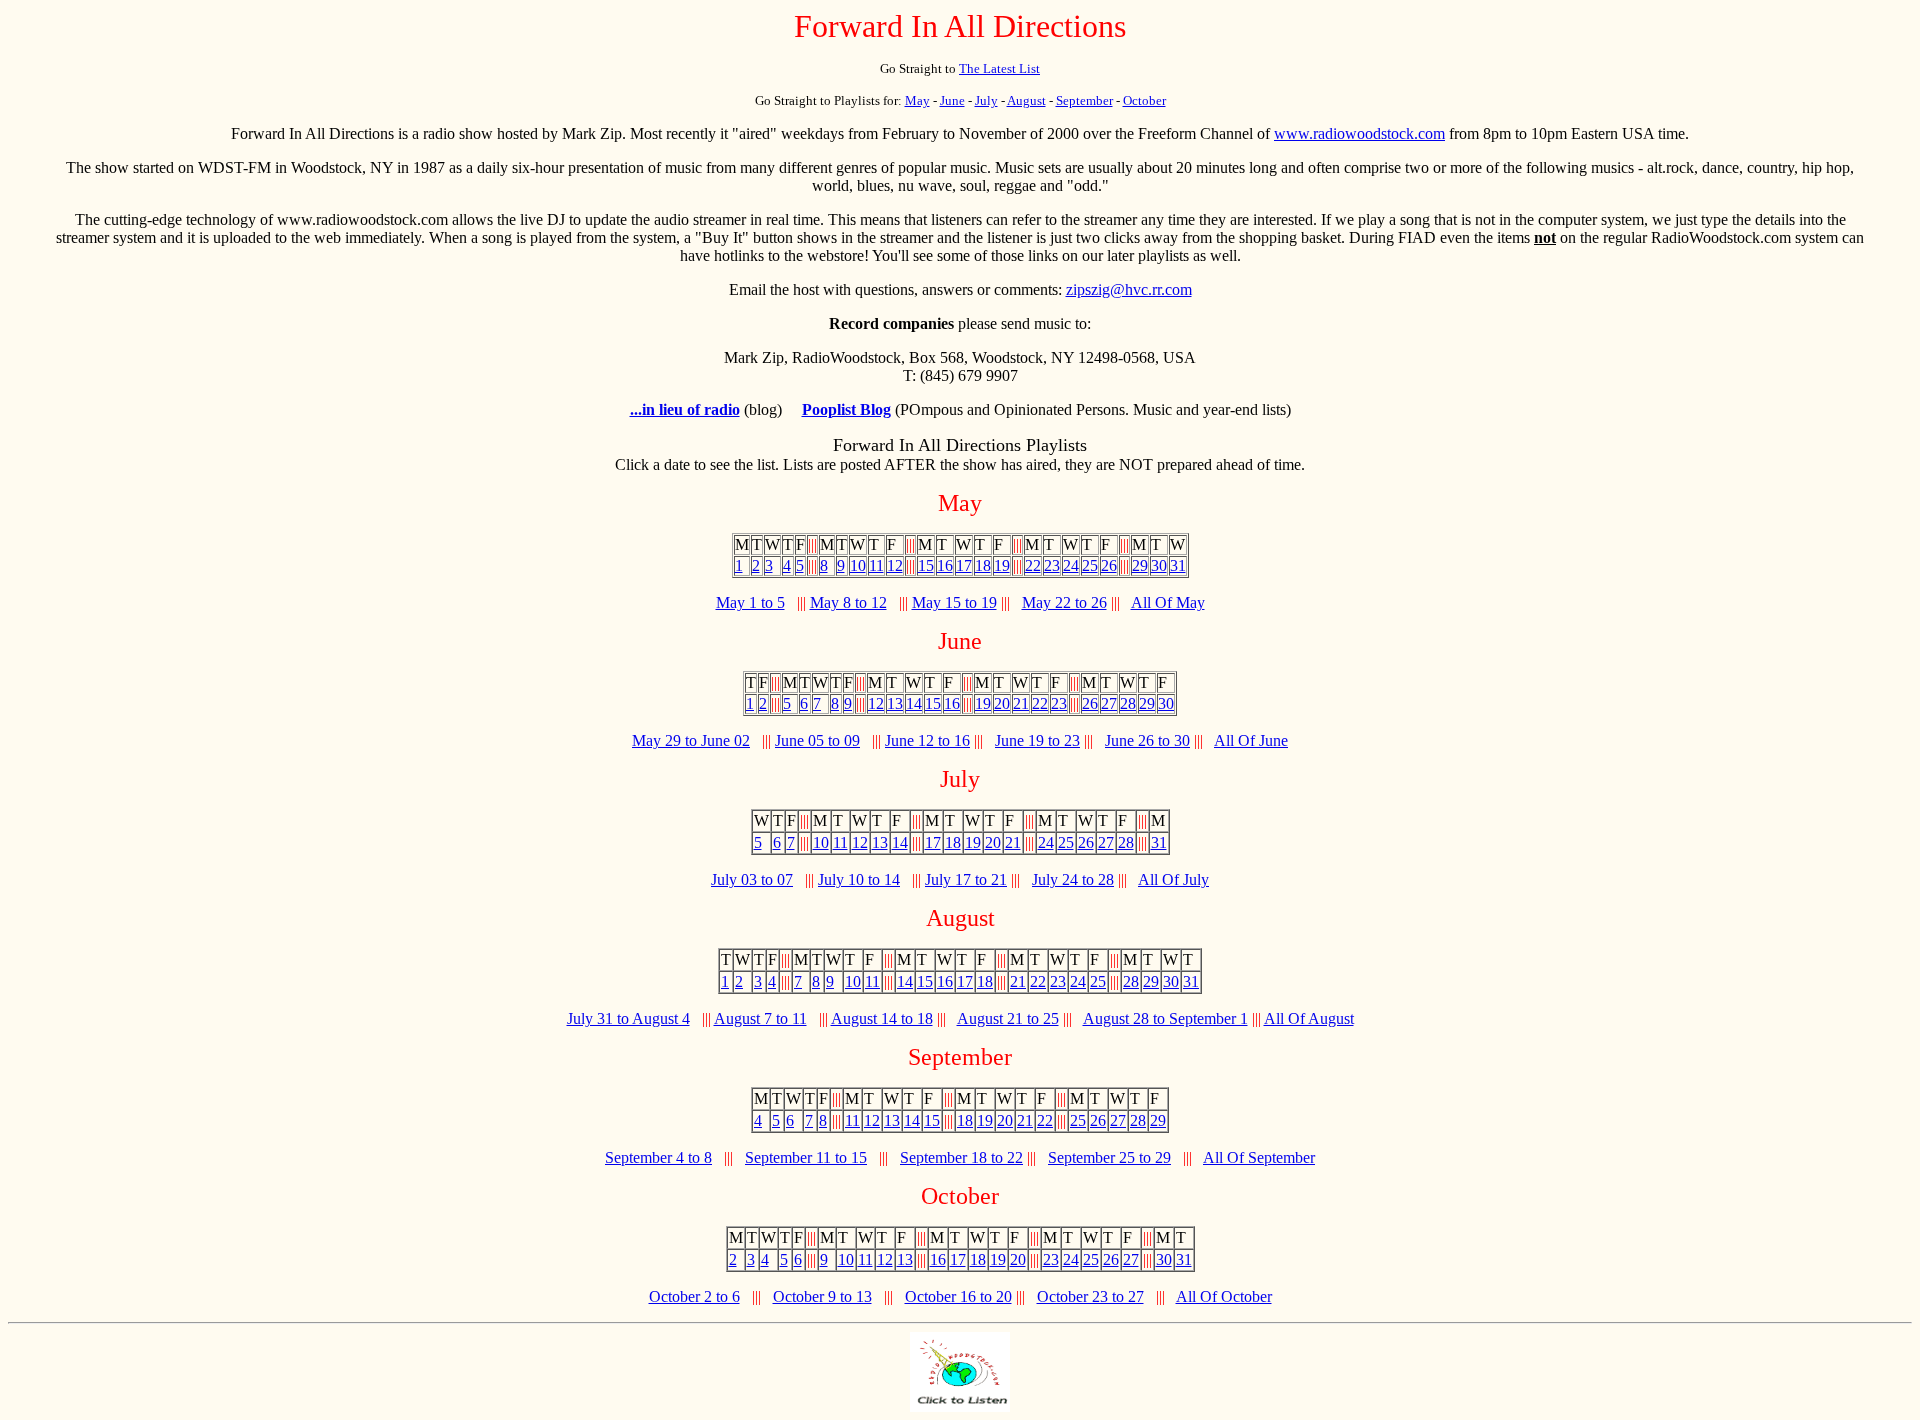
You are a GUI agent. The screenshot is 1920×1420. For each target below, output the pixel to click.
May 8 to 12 (848, 602)
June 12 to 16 (927, 740)
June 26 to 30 (1147, 740)
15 (926, 565)
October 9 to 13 (822, 1296)
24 (1071, 565)
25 (1090, 565)
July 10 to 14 (859, 879)
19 (1002, 565)
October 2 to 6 (694, 1296)
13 (895, 703)
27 (1109, 703)
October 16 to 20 (958, 1296)
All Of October (1224, 1296)
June (952, 100)
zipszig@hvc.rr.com (1129, 289)
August (1026, 100)
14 (914, 703)
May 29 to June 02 (691, 740)
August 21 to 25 (1008, 1018)
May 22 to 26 (1064, 602)
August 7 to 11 (760, 1018)
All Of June (1251, 740)
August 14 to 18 (882, 1018)
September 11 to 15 (806, 1157)
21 (1021, 703)
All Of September (1259, 1157)
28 (1128, 703)
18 (983, 565)
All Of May (1168, 602)
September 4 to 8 (658, 1157)
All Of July (1173, 879)
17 (964, 565)
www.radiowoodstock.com (1359, 133)
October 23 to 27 (1090, 1296)
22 (1033, 565)
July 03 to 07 (752, 879)
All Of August (1309, 1018)
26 (1109, 565)
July (986, 100)
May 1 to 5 (750, 602)
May (917, 100)
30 (1159, 565)
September (1084, 100)
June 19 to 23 (1037, 740)
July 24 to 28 (1073, 879)
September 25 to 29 (1109, 1157)
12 (895, 565)
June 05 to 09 (817, 740)
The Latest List (999, 68)
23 (1052, 565)
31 (1178, 565)
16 (945, 565)
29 (1140, 565)
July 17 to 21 (966, 879)
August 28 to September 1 (1165, 1018)
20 (1002, 703)
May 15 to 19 (954, 602)
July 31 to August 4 (628, 1018)
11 (876, 565)
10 (858, 565)
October (1144, 100)
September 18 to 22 (961, 1157)
